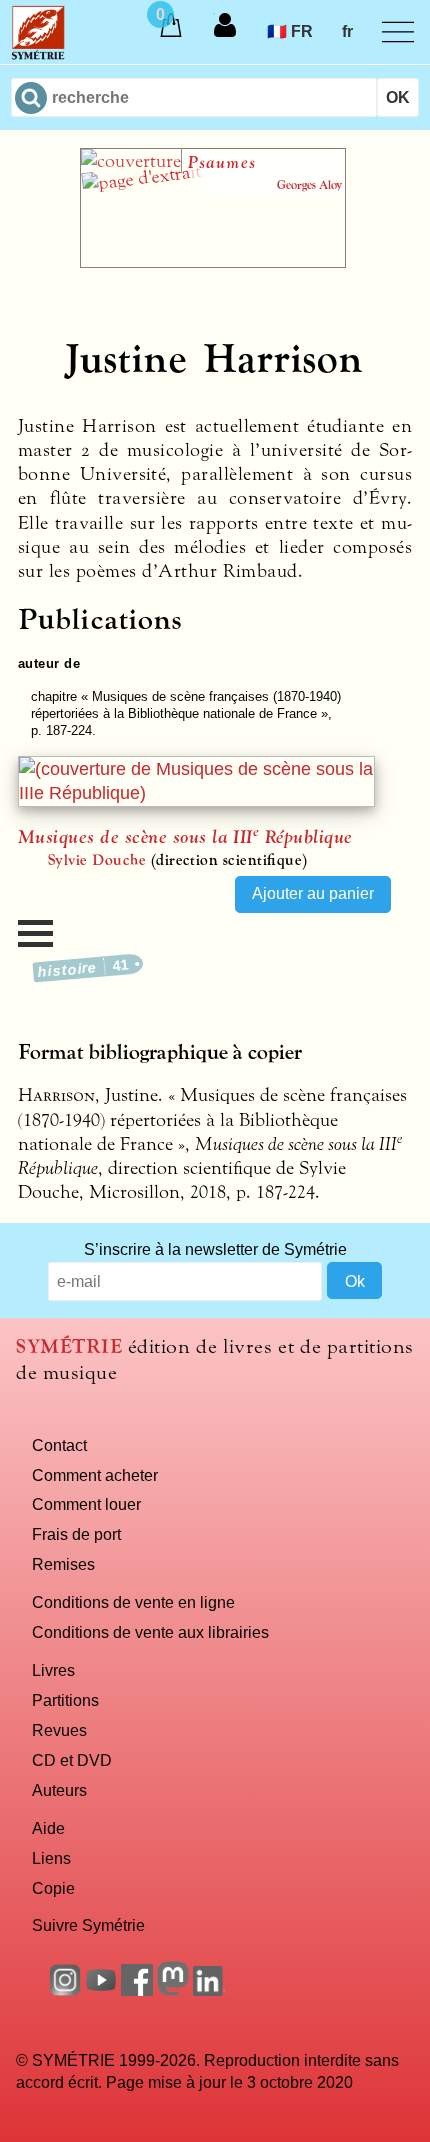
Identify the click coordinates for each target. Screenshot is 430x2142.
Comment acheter (95, 1475)
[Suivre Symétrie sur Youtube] (101, 1990)
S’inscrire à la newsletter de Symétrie (215, 1249)
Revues (59, 1730)
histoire (83, 968)
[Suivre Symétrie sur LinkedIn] (209, 1990)
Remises (63, 1564)
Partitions (65, 1700)
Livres (53, 1670)
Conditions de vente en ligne (133, 1602)
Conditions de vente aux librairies (150, 1632)
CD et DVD (72, 1760)
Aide (48, 1828)
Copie (53, 1888)
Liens (51, 1858)
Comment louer (86, 1504)
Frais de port (76, 1534)
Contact (59, 1445)
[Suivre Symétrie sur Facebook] (137, 1990)
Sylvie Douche (97, 860)
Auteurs (59, 1790)
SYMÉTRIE (69, 1346)
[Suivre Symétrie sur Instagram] (65, 1990)
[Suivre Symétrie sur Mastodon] (173, 1990)
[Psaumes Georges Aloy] (213, 262)
